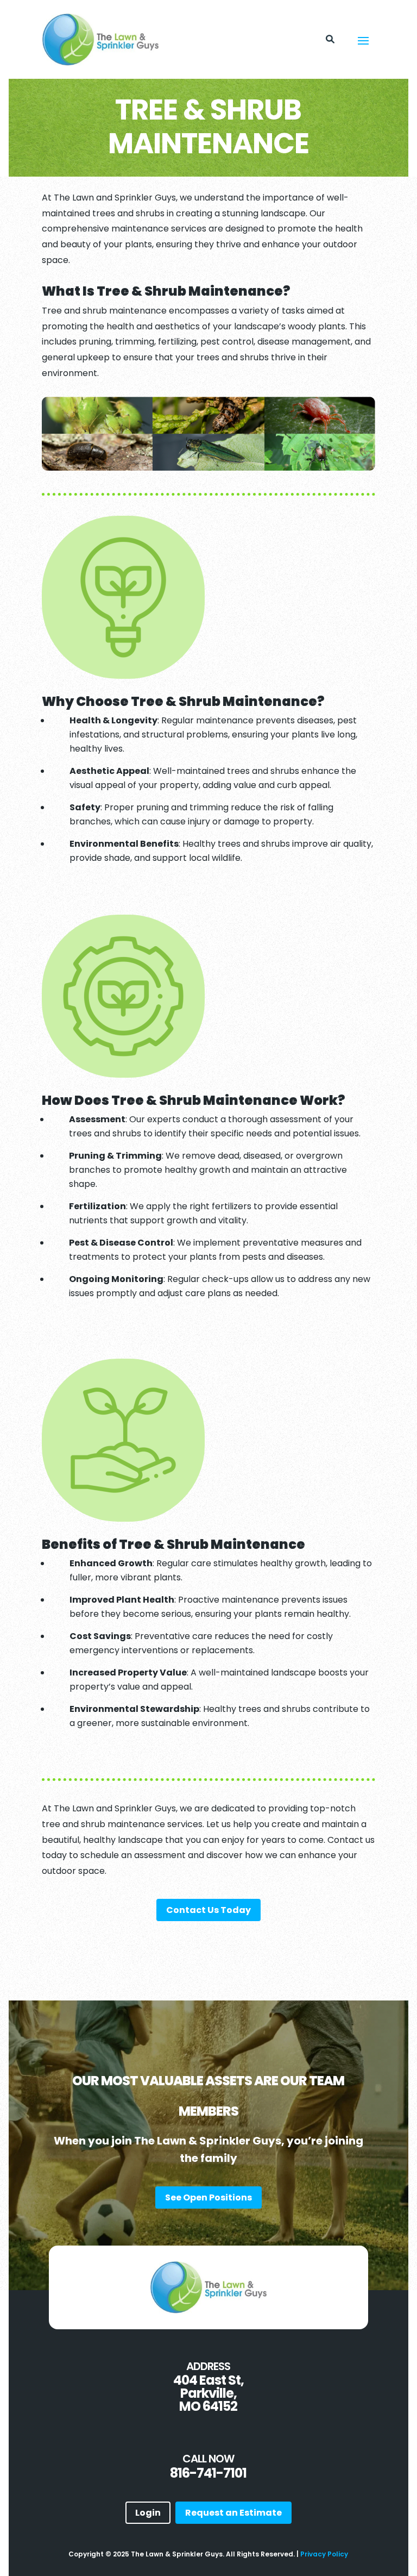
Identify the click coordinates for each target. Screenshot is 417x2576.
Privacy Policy (324, 2554)
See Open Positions (208, 2197)
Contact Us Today (208, 1910)
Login (148, 2513)
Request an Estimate (233, 2513)
